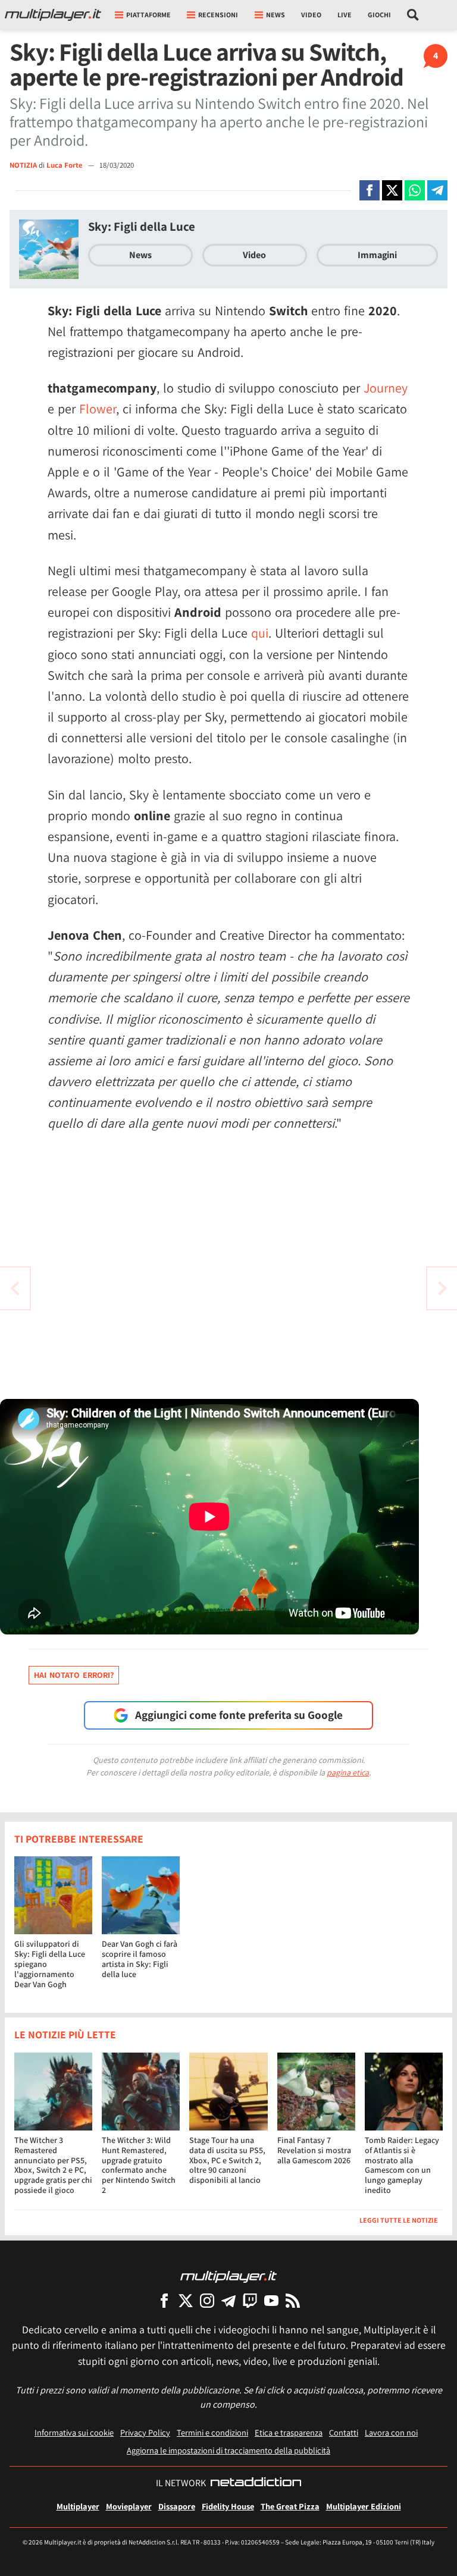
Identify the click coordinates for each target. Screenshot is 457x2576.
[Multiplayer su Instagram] (207, 2300)
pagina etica (348, 1772)
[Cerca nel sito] (413, 15)
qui (260, 633)
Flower (98, 409)
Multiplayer (78, 2506)
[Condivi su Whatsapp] (415, 190)
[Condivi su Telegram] (437, 190)
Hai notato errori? (74, 1675)
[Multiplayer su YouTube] (271, 2300)
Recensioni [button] (218, 15)
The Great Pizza (290, 2506)
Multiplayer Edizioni (364, 2506)
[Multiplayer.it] (53, 15)
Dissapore (177, 2506)
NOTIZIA (23, 165)
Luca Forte (65, 165)
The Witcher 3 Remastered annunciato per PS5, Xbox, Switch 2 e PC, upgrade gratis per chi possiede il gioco (53, 2165)
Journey (386, 388)
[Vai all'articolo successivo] (15, 1288)
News (140, 255)
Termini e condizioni (212, 2432)
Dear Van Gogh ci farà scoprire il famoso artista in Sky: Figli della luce (140, 1959)
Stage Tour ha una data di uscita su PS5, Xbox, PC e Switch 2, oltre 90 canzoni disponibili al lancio (227, 2160)
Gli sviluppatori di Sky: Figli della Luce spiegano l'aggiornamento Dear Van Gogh (50, 1964)
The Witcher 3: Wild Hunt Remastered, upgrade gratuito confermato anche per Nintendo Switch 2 (139, 2165)
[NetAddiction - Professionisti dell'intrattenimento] (256, 2483)
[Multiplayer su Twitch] (250, 2300)
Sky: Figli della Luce (142, 226)
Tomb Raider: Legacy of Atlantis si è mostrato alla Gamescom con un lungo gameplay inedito (402, 2165)
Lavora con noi (391, 2432)
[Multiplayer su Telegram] (228, 2300)
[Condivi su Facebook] (370, 190)
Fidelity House (228, 2506)
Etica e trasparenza (289, 2432)
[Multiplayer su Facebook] (164, 2300)
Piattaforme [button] (148, 15)
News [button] (276, 15)
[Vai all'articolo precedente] (442, 1288)
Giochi (379, 15)
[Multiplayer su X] (186, 2300)
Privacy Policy (145, 2432)
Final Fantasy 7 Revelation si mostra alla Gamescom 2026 (314, 2150)
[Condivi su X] (392, 190)
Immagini (377, 255)
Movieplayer (129, 2506)
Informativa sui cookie (74, 2432)
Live (345, 15)
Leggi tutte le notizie (399, 2220)
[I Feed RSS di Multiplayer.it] (293, 2300)
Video (311, 15)
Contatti (344, 2432)
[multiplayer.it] (228, 2276)
